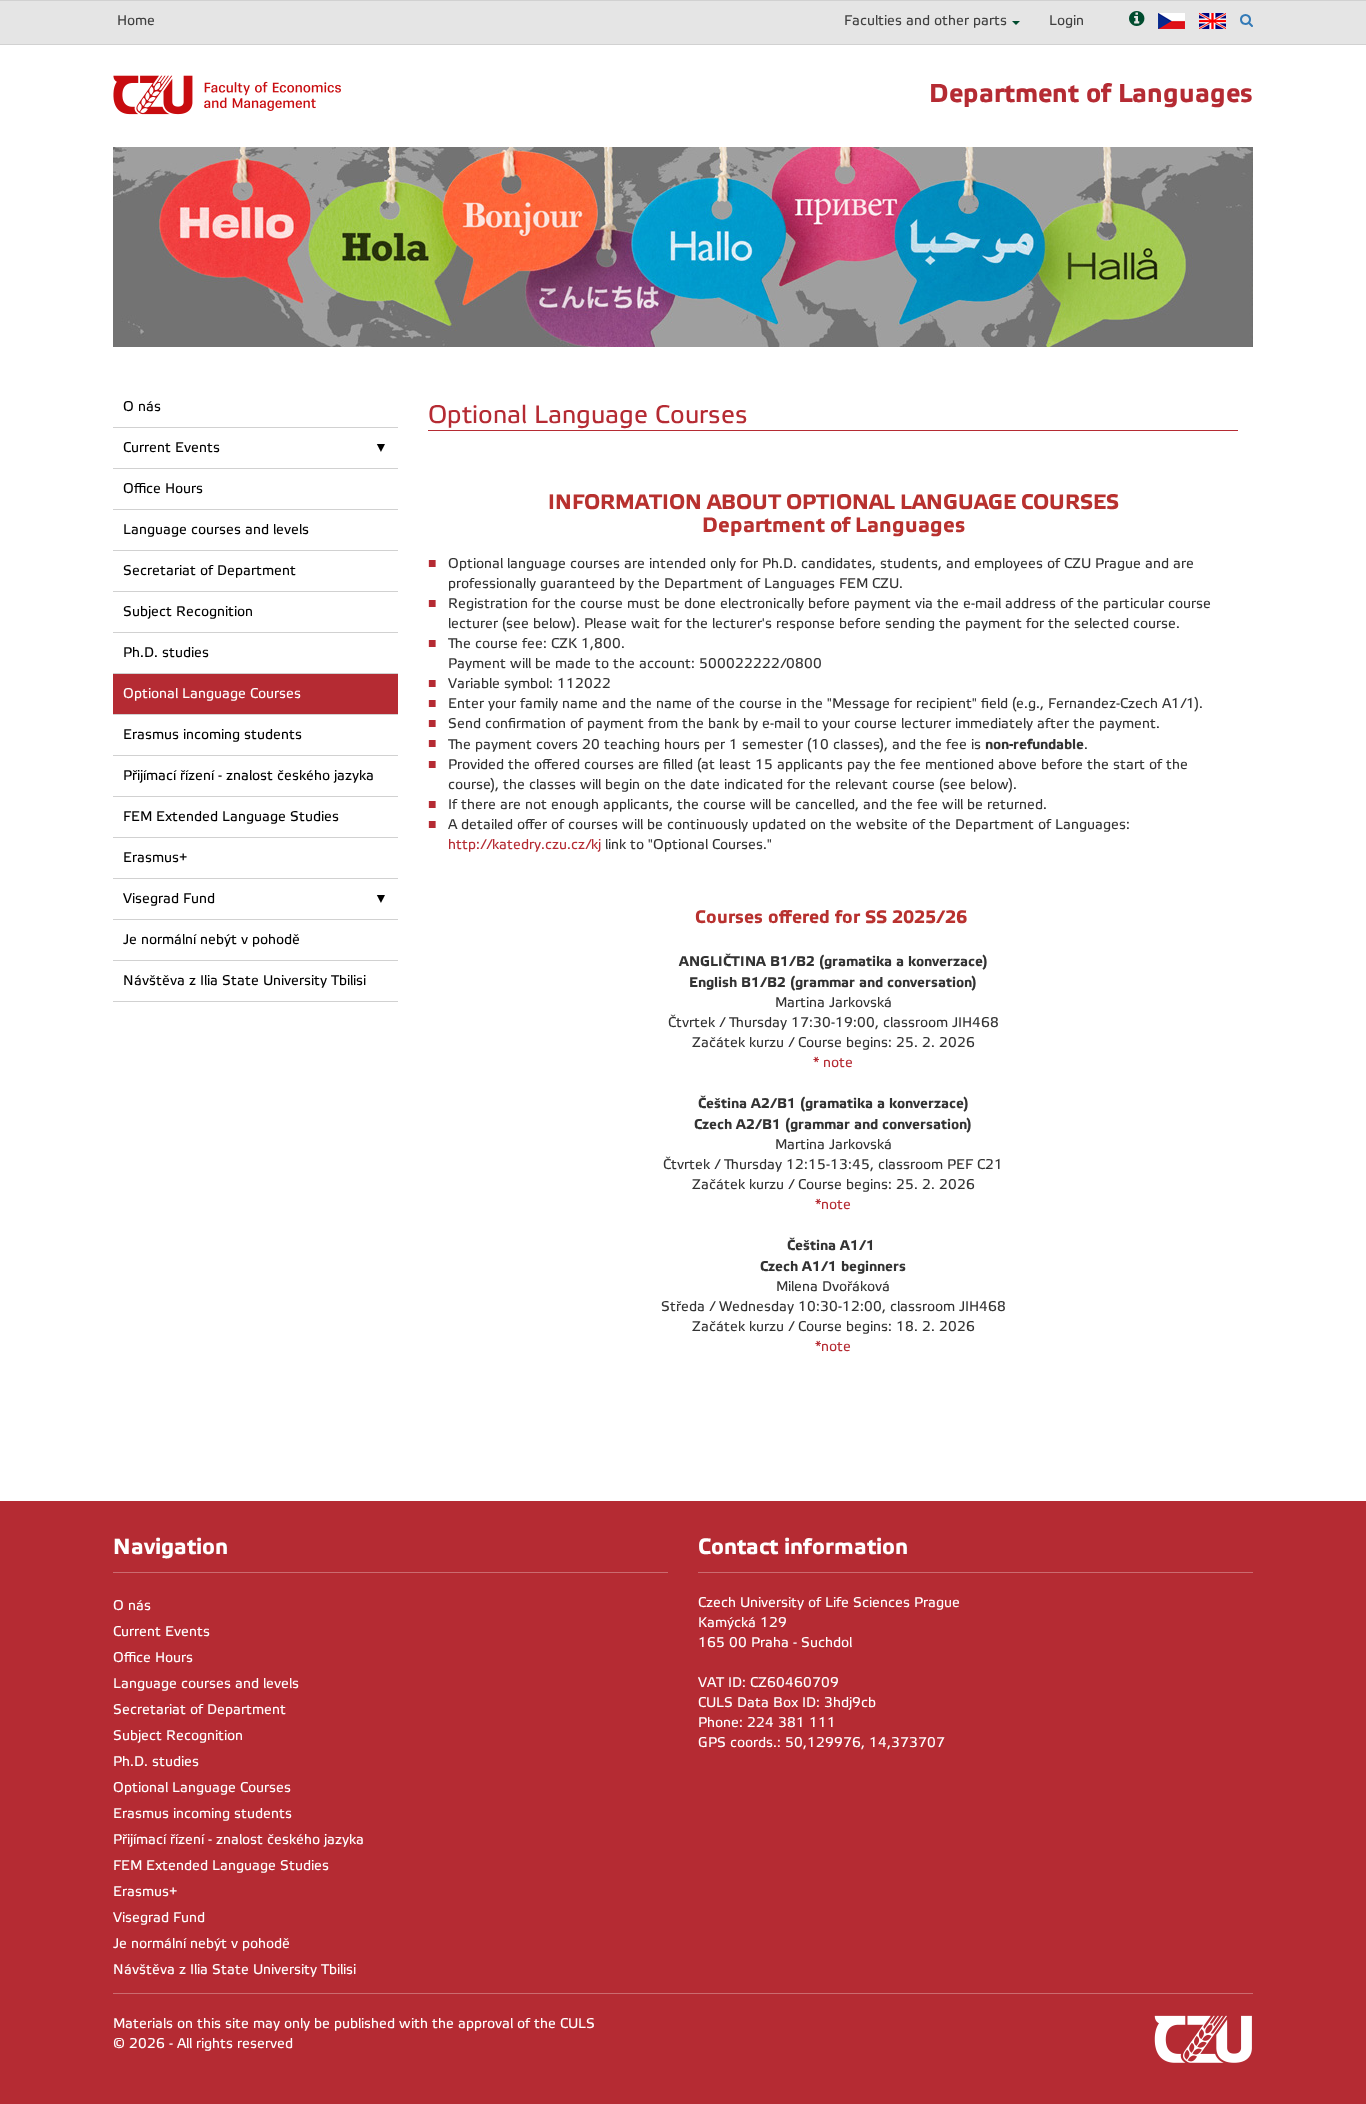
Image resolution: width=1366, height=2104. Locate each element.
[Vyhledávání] (1246, 20)
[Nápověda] (1136, 20)
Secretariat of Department (209, 570)
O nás (142, 406)
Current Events (171, 447)
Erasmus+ (155, 857)
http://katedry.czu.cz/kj (524, 844)
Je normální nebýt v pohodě (211, 939)
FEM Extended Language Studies (231, 816)
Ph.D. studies (166, 652)
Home (136, 20)
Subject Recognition (188, 611)
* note (833, 1062)
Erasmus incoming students (212, 734)
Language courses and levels (216, 529)
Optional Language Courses (212, 693)
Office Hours (163, 488)
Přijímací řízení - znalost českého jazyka (248, 775)
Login (1066, 20)
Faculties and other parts (925, 20)
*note (833, 1204)
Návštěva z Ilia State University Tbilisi (244, 980)
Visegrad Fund (169, 898)
